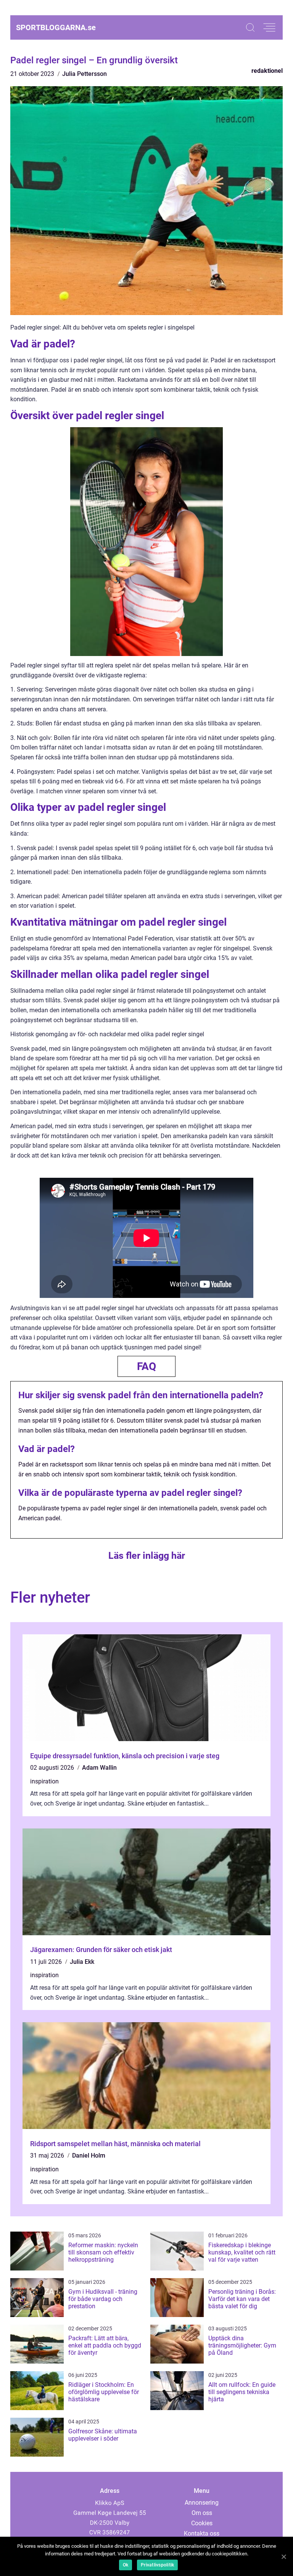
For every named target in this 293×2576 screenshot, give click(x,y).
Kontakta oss (202, 2533)
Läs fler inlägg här (147, 1556)
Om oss (202, 2513)
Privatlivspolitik (157, 2565)
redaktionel (267, 71)
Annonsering (202, 2503)
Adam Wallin (99, 1768)
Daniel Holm (89, 2156)
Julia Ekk (82, 1962)
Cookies (202, 2523)
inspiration (44, 1781)
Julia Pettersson (85, 74)
